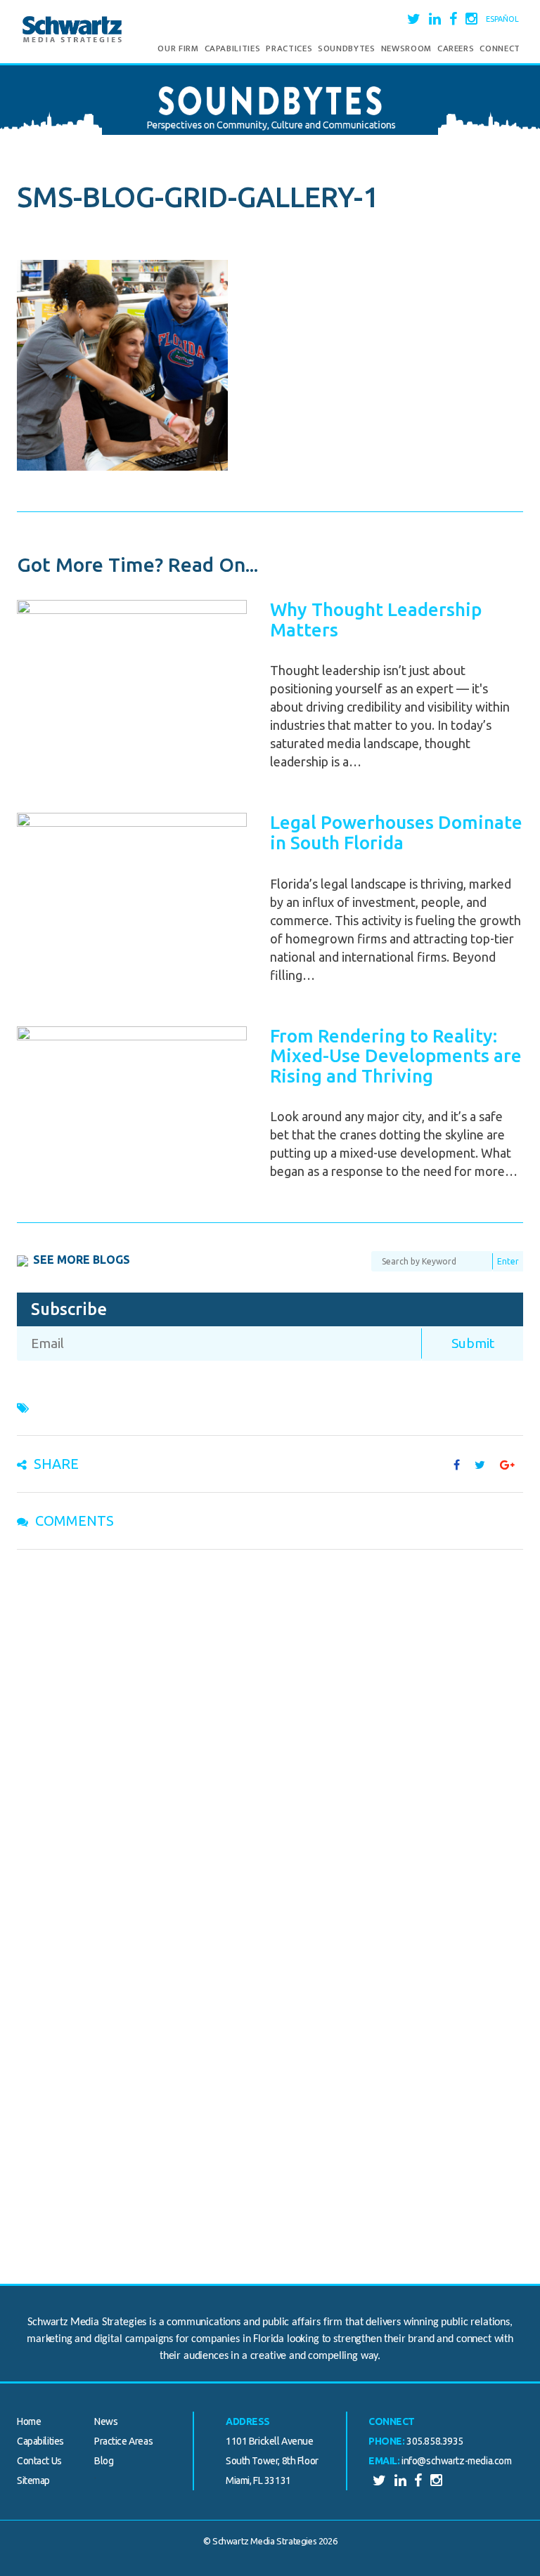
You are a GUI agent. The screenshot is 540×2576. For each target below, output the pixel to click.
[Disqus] (270, 1743)
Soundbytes (347, 48)
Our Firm (178, 48)
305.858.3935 (435, 2441)
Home (29, 2421)
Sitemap (33, 2480)
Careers (456, 48)
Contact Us (39, 2461)
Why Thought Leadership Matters (376, 620)
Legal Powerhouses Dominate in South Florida (396, 832)
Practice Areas (123, 2441)
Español (502, 19)
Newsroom (406, 48)
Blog (104, 2461)
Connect (500, 48)
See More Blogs (82, 1260)
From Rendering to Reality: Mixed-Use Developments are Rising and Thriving (396, 1056)
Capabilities (233, 48)
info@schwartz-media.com (456, 2461)
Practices (289, 48)
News (106, 2421)
